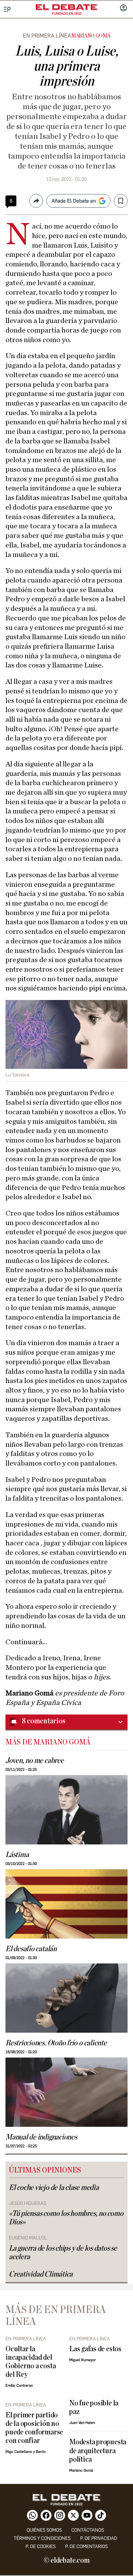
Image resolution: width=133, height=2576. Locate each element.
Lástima (17, 1855)
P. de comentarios (86, 2546)
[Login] (123, 9)
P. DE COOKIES (41, 2546)
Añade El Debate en (74, 201)
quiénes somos (44, 2530)
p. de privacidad (99, 2538)
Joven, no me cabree (35, 1761)
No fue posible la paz (94, 2408)
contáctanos (88, 2530)
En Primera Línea (47, 36)
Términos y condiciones (42, 2538)
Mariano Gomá (91, 36)
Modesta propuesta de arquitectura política (98, 2451)
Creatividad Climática (41, 2274)
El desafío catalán (31, 1949)
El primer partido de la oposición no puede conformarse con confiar (34, 2428)
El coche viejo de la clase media (54, 2188)
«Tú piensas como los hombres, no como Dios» (66, 2218)
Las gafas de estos (95, 2349)
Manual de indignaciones (41, 2137)
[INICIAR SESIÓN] (123, 9)
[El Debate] (66, 7)
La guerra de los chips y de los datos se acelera (63, 2253)
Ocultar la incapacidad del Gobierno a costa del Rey (31, 2362)
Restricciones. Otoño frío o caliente (56, 2043)
